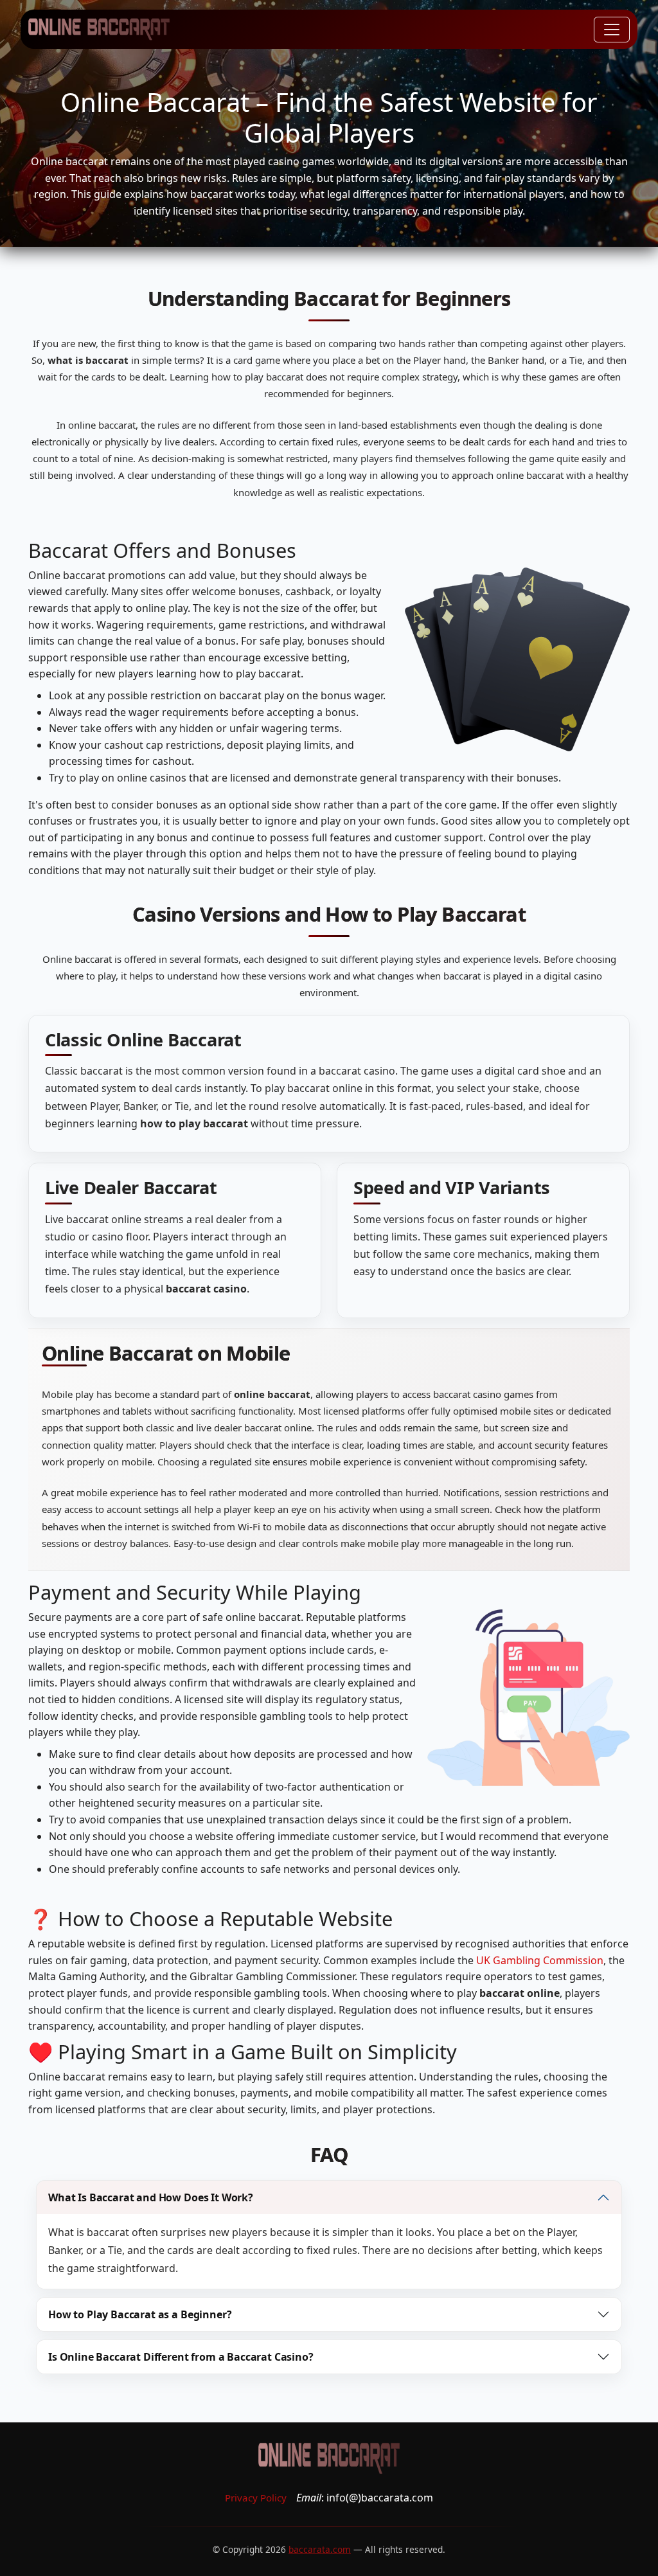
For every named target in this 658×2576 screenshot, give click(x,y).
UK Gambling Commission (540, 1960)
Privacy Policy (256, 2498)
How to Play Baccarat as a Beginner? (140, 2314)
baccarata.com (320, 2549)
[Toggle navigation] (612, 30)
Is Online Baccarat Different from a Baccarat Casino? (181, 2357)
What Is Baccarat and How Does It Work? (151, 2197)
